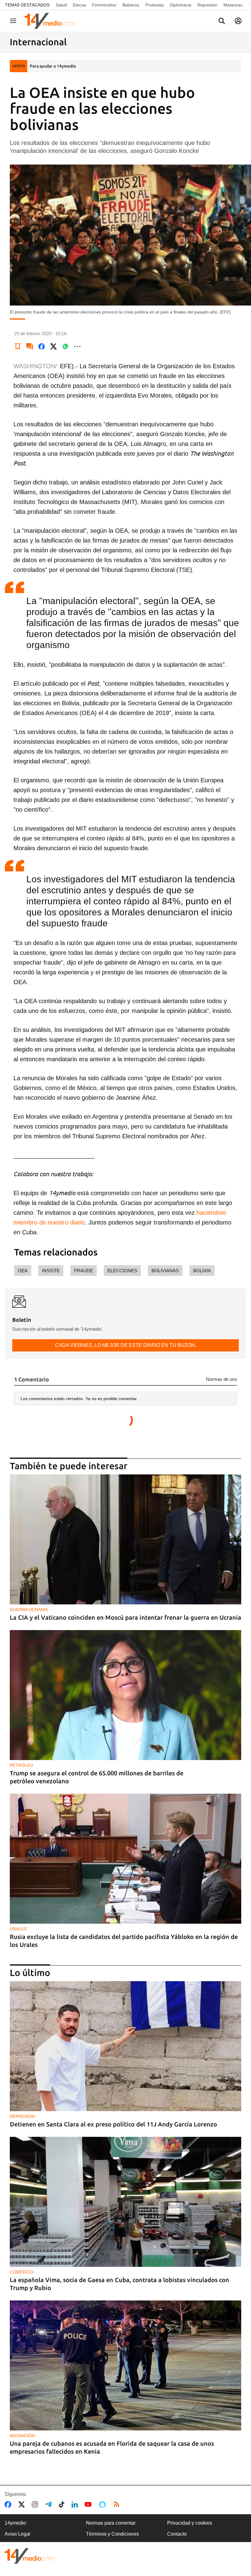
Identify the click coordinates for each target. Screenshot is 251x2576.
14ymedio (15, 2523)
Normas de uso (221, 1379)
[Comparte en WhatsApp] (66, 347)
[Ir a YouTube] (89, 2504)
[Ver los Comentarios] (30, 347)
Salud (61, 5)
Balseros (131, 5)
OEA (23, 1271)
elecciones (122, 1271)
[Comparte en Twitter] (54, 347)
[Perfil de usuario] (238, 21)
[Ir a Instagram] (36, 2504)
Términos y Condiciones (112, 2534)
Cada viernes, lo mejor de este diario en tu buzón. (126, 1345)
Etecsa (79, 5)
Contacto (177, 2534)
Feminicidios (104, 5)
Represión (207, 5)
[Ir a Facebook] (9, 2504)
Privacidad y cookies (190, 2523)
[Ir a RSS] (118, 2504)
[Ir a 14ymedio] (52, 21)
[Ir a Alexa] (103, 2504)
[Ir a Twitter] (23, 2504)
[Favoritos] (18, 347)
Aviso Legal (17, 2534)
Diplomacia (181, 5)
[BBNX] (29, 2556)
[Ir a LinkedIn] (76, 2504)
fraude (84, 1271)
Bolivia (202, 1271)
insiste (51, 1271)
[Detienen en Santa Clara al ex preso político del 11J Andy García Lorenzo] (125, 2046)
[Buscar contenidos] (222, 21)
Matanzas (233, 5)
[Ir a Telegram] (50, 2504)
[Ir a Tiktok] (63, 2504)
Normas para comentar (111, 2523)
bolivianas (165, 1271)
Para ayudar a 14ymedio (53, 66)
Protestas (155, 5)
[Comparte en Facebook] (42, 347)
